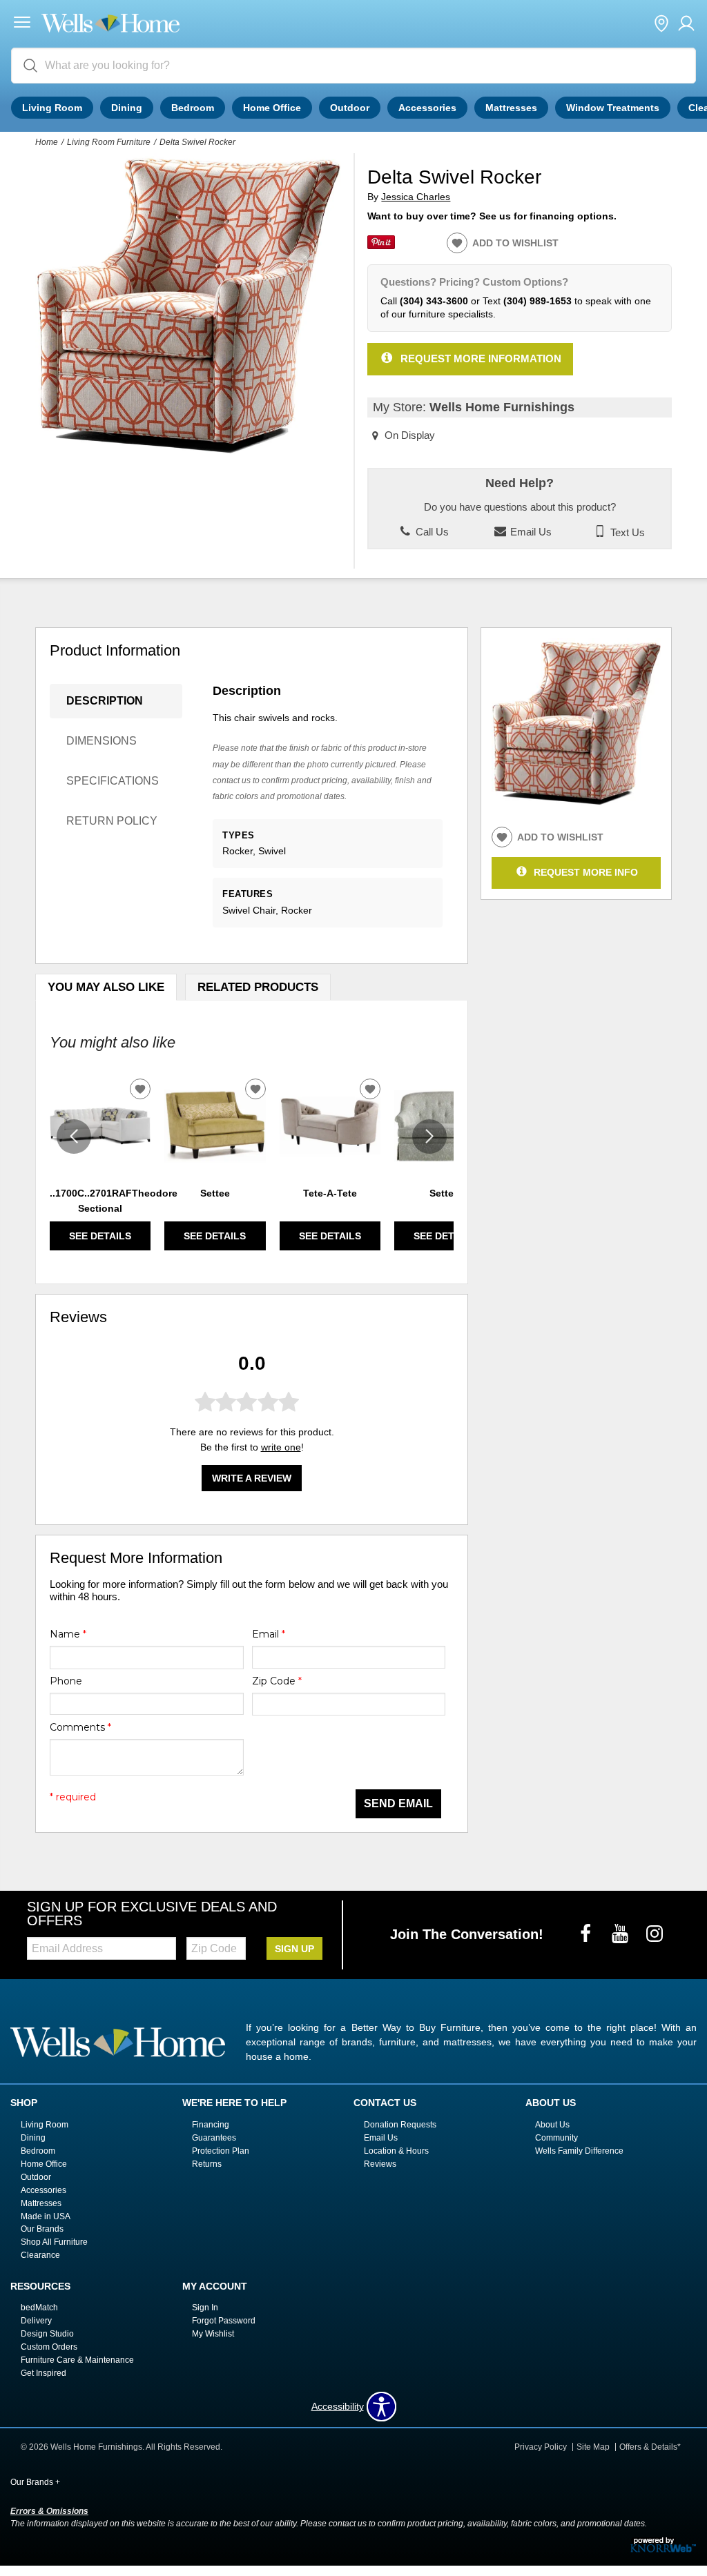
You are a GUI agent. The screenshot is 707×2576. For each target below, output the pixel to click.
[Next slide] (429, 1137)
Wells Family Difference (579, 2151)
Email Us (530, 532)
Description (105, 701)
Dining (127, 108)
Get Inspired (43, 2373)
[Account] (686, 24)
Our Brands (42, 2229)
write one (281, 1447)
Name (68, 1634)
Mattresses (511, 108)
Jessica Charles (416, 197)
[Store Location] (661, 24)
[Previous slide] (74, 1137)
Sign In (205, 2308)
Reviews (380, 2164)
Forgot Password (224, 2321)
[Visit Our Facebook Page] (587, 1934)
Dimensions (101, 741)
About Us (552, 2125)
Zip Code (277, 1681)
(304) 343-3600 (434, 301)
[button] (22, 24)
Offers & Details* (650, 2447)
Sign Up (294, 1949)
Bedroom (193, 108)
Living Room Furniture (109, 142)
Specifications (113, 781)
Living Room (52, 108)
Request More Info (586, 872)
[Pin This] (381, 246)
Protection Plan (221, 2151)
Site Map (593, 2447)
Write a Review (252, 1478)
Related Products (258, 987)
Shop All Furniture (54, 2242)
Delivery (36, 2321)
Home (47, 142)
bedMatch (39, 2308)
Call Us (431, 532)
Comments (80, 1727)
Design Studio (47, 2334)
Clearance (40, 2255)
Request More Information (481, 358)
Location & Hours (396, 2151)
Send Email (398, 1803)
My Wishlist (213, 2334)
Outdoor (350, 108)
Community (556, 2138)
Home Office (272, 108)
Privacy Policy (541, 2447)
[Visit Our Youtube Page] (621, 1934)
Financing (211, 2125)
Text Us (626, 532)
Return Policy (112, 821)
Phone (66, 1681)
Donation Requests (400, 2125)
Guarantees (214, 2138)
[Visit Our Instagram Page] (655, 1934)
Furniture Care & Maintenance (77, 2360)
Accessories (427, 108)
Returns (207, 2164)
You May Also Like (106, 987)
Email (269, 1634)
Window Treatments (613, 108)
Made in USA (46, 2216)
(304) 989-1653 (537, 301)
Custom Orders (49, 2347)
